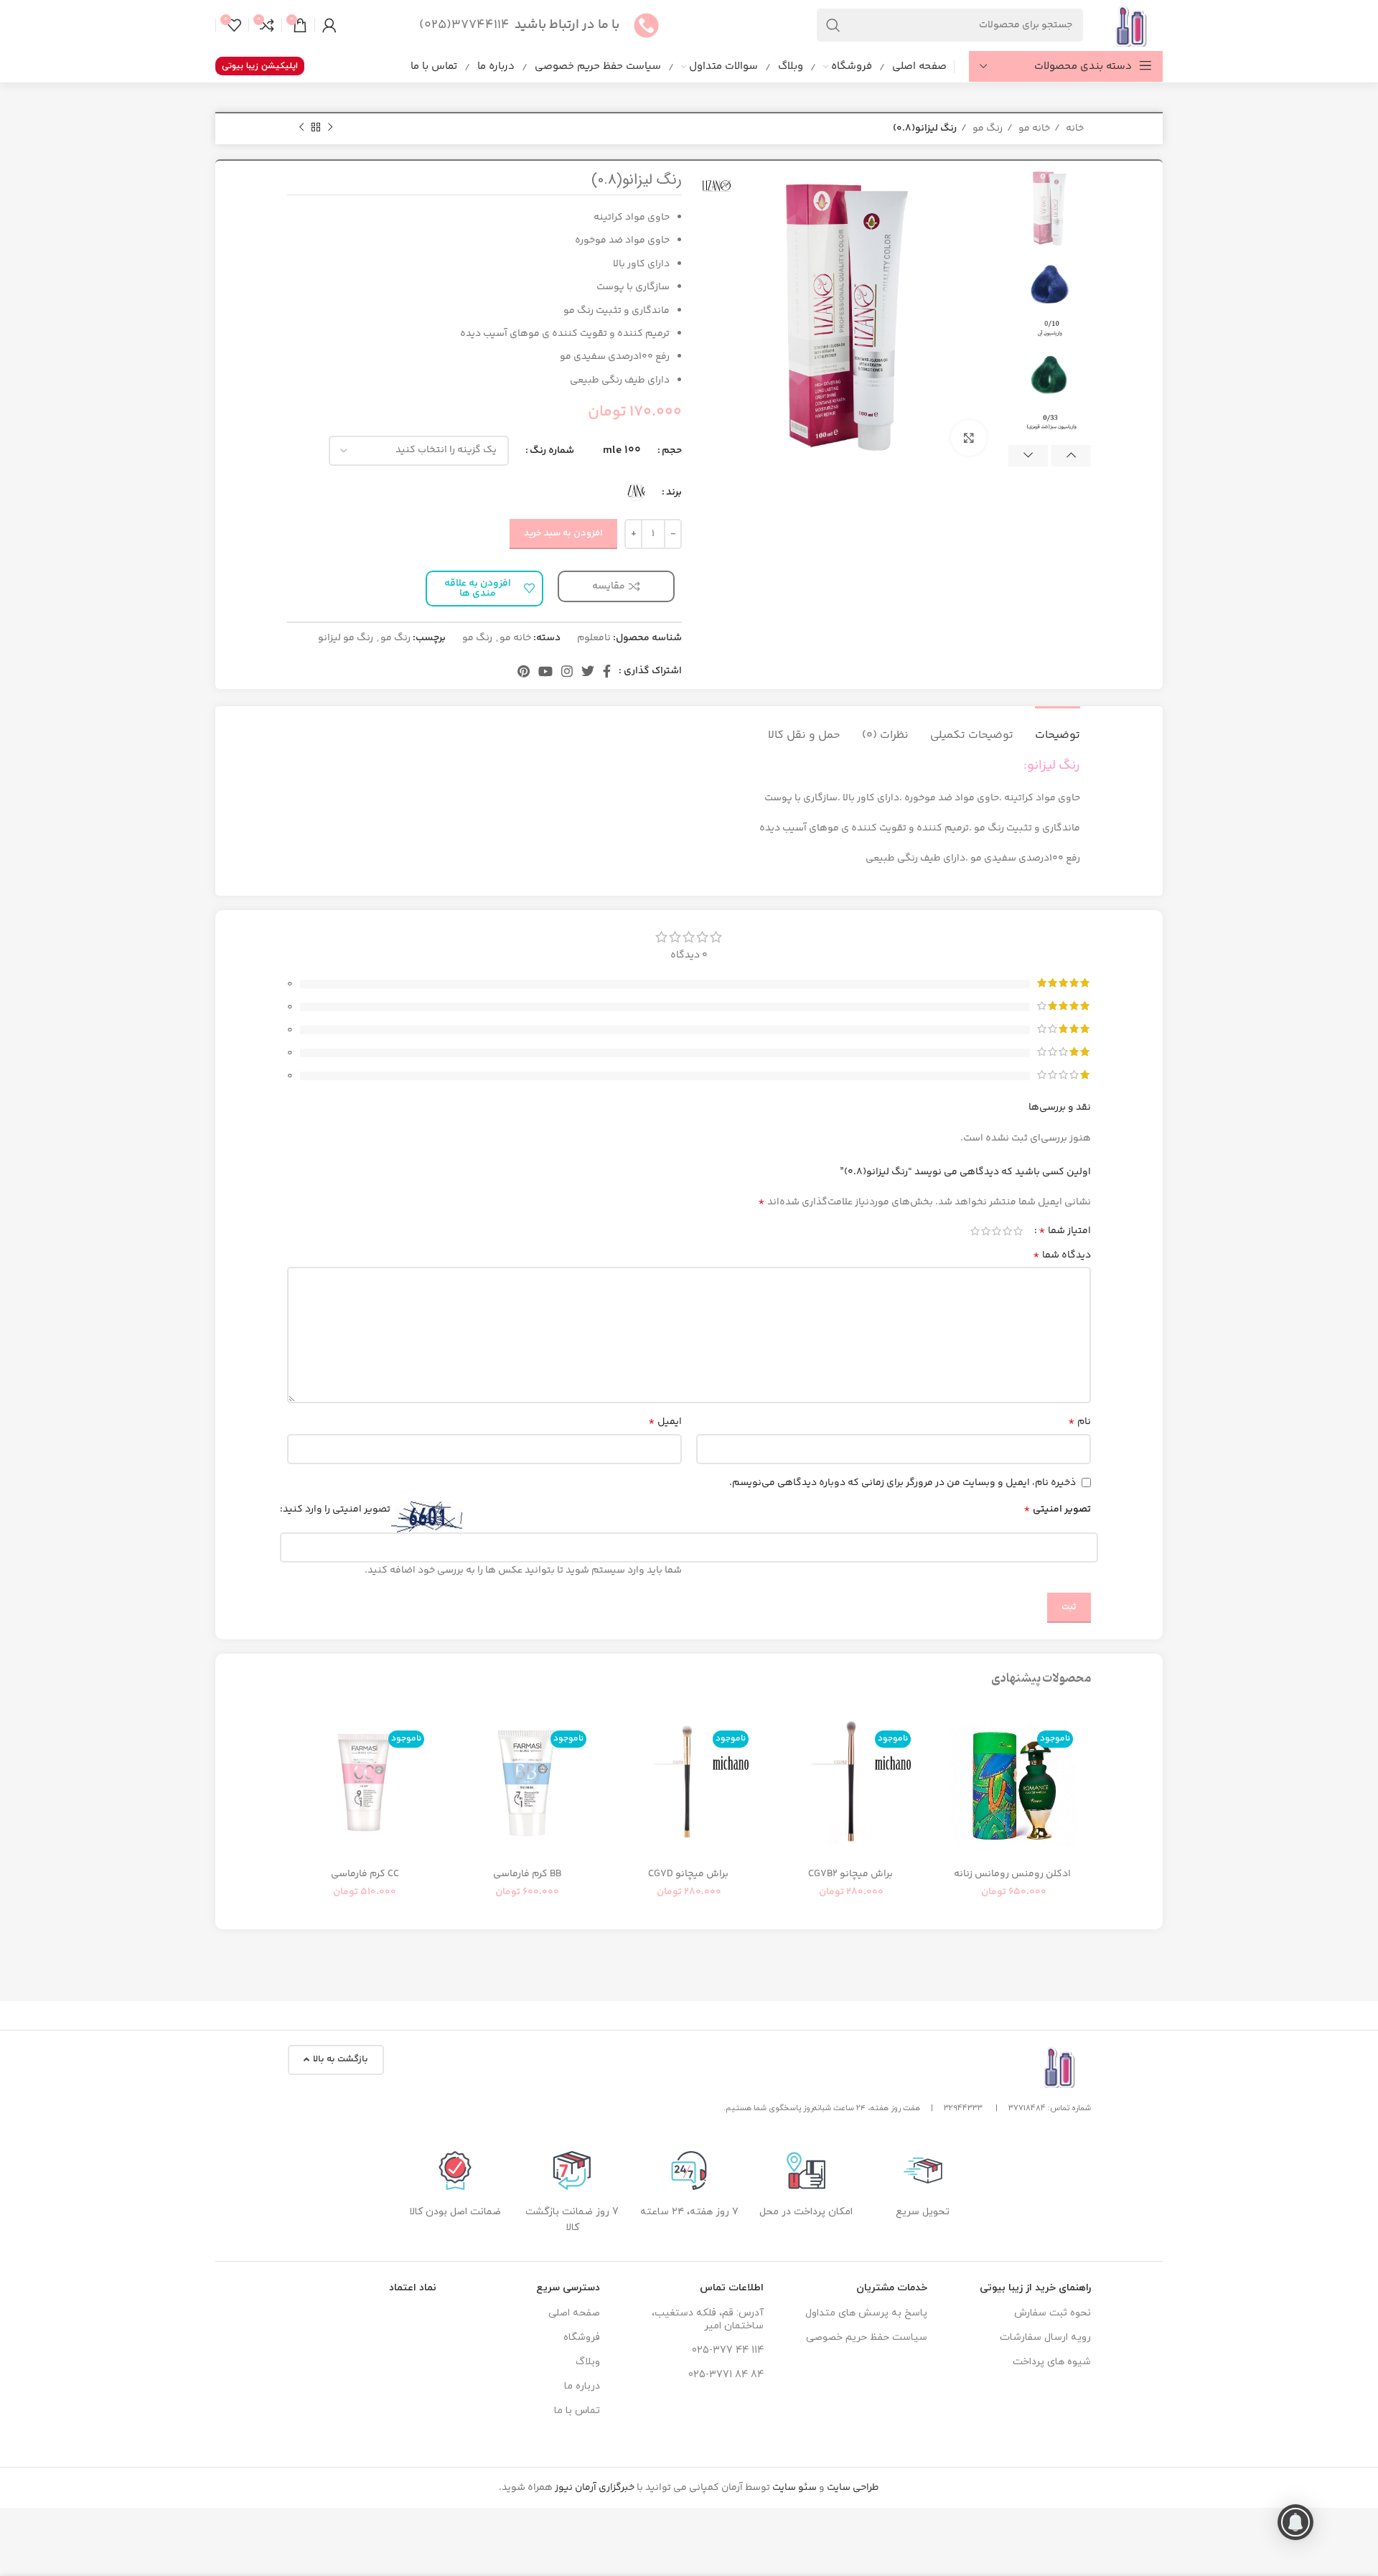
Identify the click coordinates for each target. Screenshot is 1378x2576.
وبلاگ (588, 2362)
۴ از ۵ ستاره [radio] (986, 1231)
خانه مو (1033, 128)
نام (1079, 1422)
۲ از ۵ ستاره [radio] (1007, 1231)
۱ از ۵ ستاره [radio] (1018, 1231)
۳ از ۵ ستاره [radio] (997, 1231)
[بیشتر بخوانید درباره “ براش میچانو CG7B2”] (784, 1761)
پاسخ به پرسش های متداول (866, 2313)
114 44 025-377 (728, 2350)
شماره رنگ (552, 451)
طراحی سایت (853, 2488)
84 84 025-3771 (726, 2375)
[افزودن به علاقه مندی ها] (947, 1729)
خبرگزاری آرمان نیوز (595, 2488)
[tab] (1058, 728)
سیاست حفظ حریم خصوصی (867, 2337)
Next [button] (1028, 456)
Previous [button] (1071, 456)
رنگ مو (986, 128)
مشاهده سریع (947, 1793)
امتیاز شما (1065, 1231)
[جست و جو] (833, 25)
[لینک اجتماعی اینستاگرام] (567, 671)
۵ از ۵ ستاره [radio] (975, 1231)
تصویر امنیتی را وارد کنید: (335, 1509)
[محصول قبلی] (330, 128)
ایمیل (665, 1422)
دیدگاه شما (1062, 1255)
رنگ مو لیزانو (346, 638)
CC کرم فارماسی (365, 1874)
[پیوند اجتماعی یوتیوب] (545, 671)
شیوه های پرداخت (1052, 2362)
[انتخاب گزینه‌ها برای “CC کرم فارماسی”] (298, 1761)
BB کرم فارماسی (527, 1874)
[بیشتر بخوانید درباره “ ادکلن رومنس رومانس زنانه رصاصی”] (947, 1761)
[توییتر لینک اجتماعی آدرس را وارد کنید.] (588, 671)
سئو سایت (795, 2488)
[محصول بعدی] (301, 128)
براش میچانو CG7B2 (852, 1874)
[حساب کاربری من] (329, 25)
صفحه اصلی (574, 2313)
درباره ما (582, 2386)
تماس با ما (577, 2411)
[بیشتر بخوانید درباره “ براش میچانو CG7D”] (622, 1761)
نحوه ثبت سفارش (1053, 2313)
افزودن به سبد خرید (563, 533)
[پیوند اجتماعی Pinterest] (524, 671)
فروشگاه (582, 2337)
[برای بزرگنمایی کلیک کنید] (969, 438)
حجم (672, 451)
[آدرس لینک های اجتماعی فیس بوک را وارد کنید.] (607, 671)
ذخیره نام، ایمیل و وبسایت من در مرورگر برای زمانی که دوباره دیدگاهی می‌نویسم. (903, 1483)
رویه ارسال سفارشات (1045, 2337)
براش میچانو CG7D (689, 1874)
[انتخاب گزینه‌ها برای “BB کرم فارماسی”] (460, 1761)
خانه (1074, 128)
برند (674, 492)
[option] (1050, 209)
